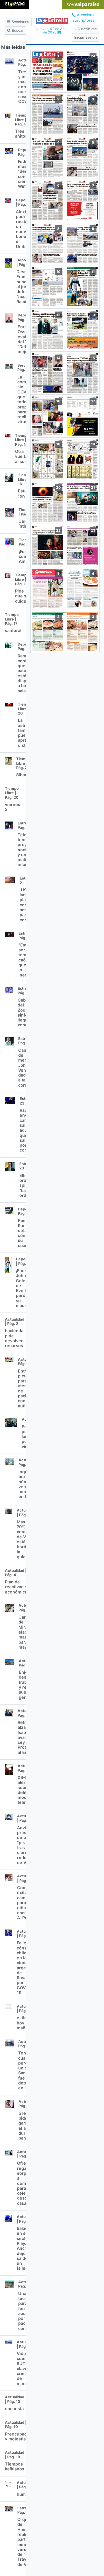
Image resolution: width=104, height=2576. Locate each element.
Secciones (20, 22)
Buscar (17, 30)
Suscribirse (87, 29)
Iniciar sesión (86, 37)
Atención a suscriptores (84, 18)
